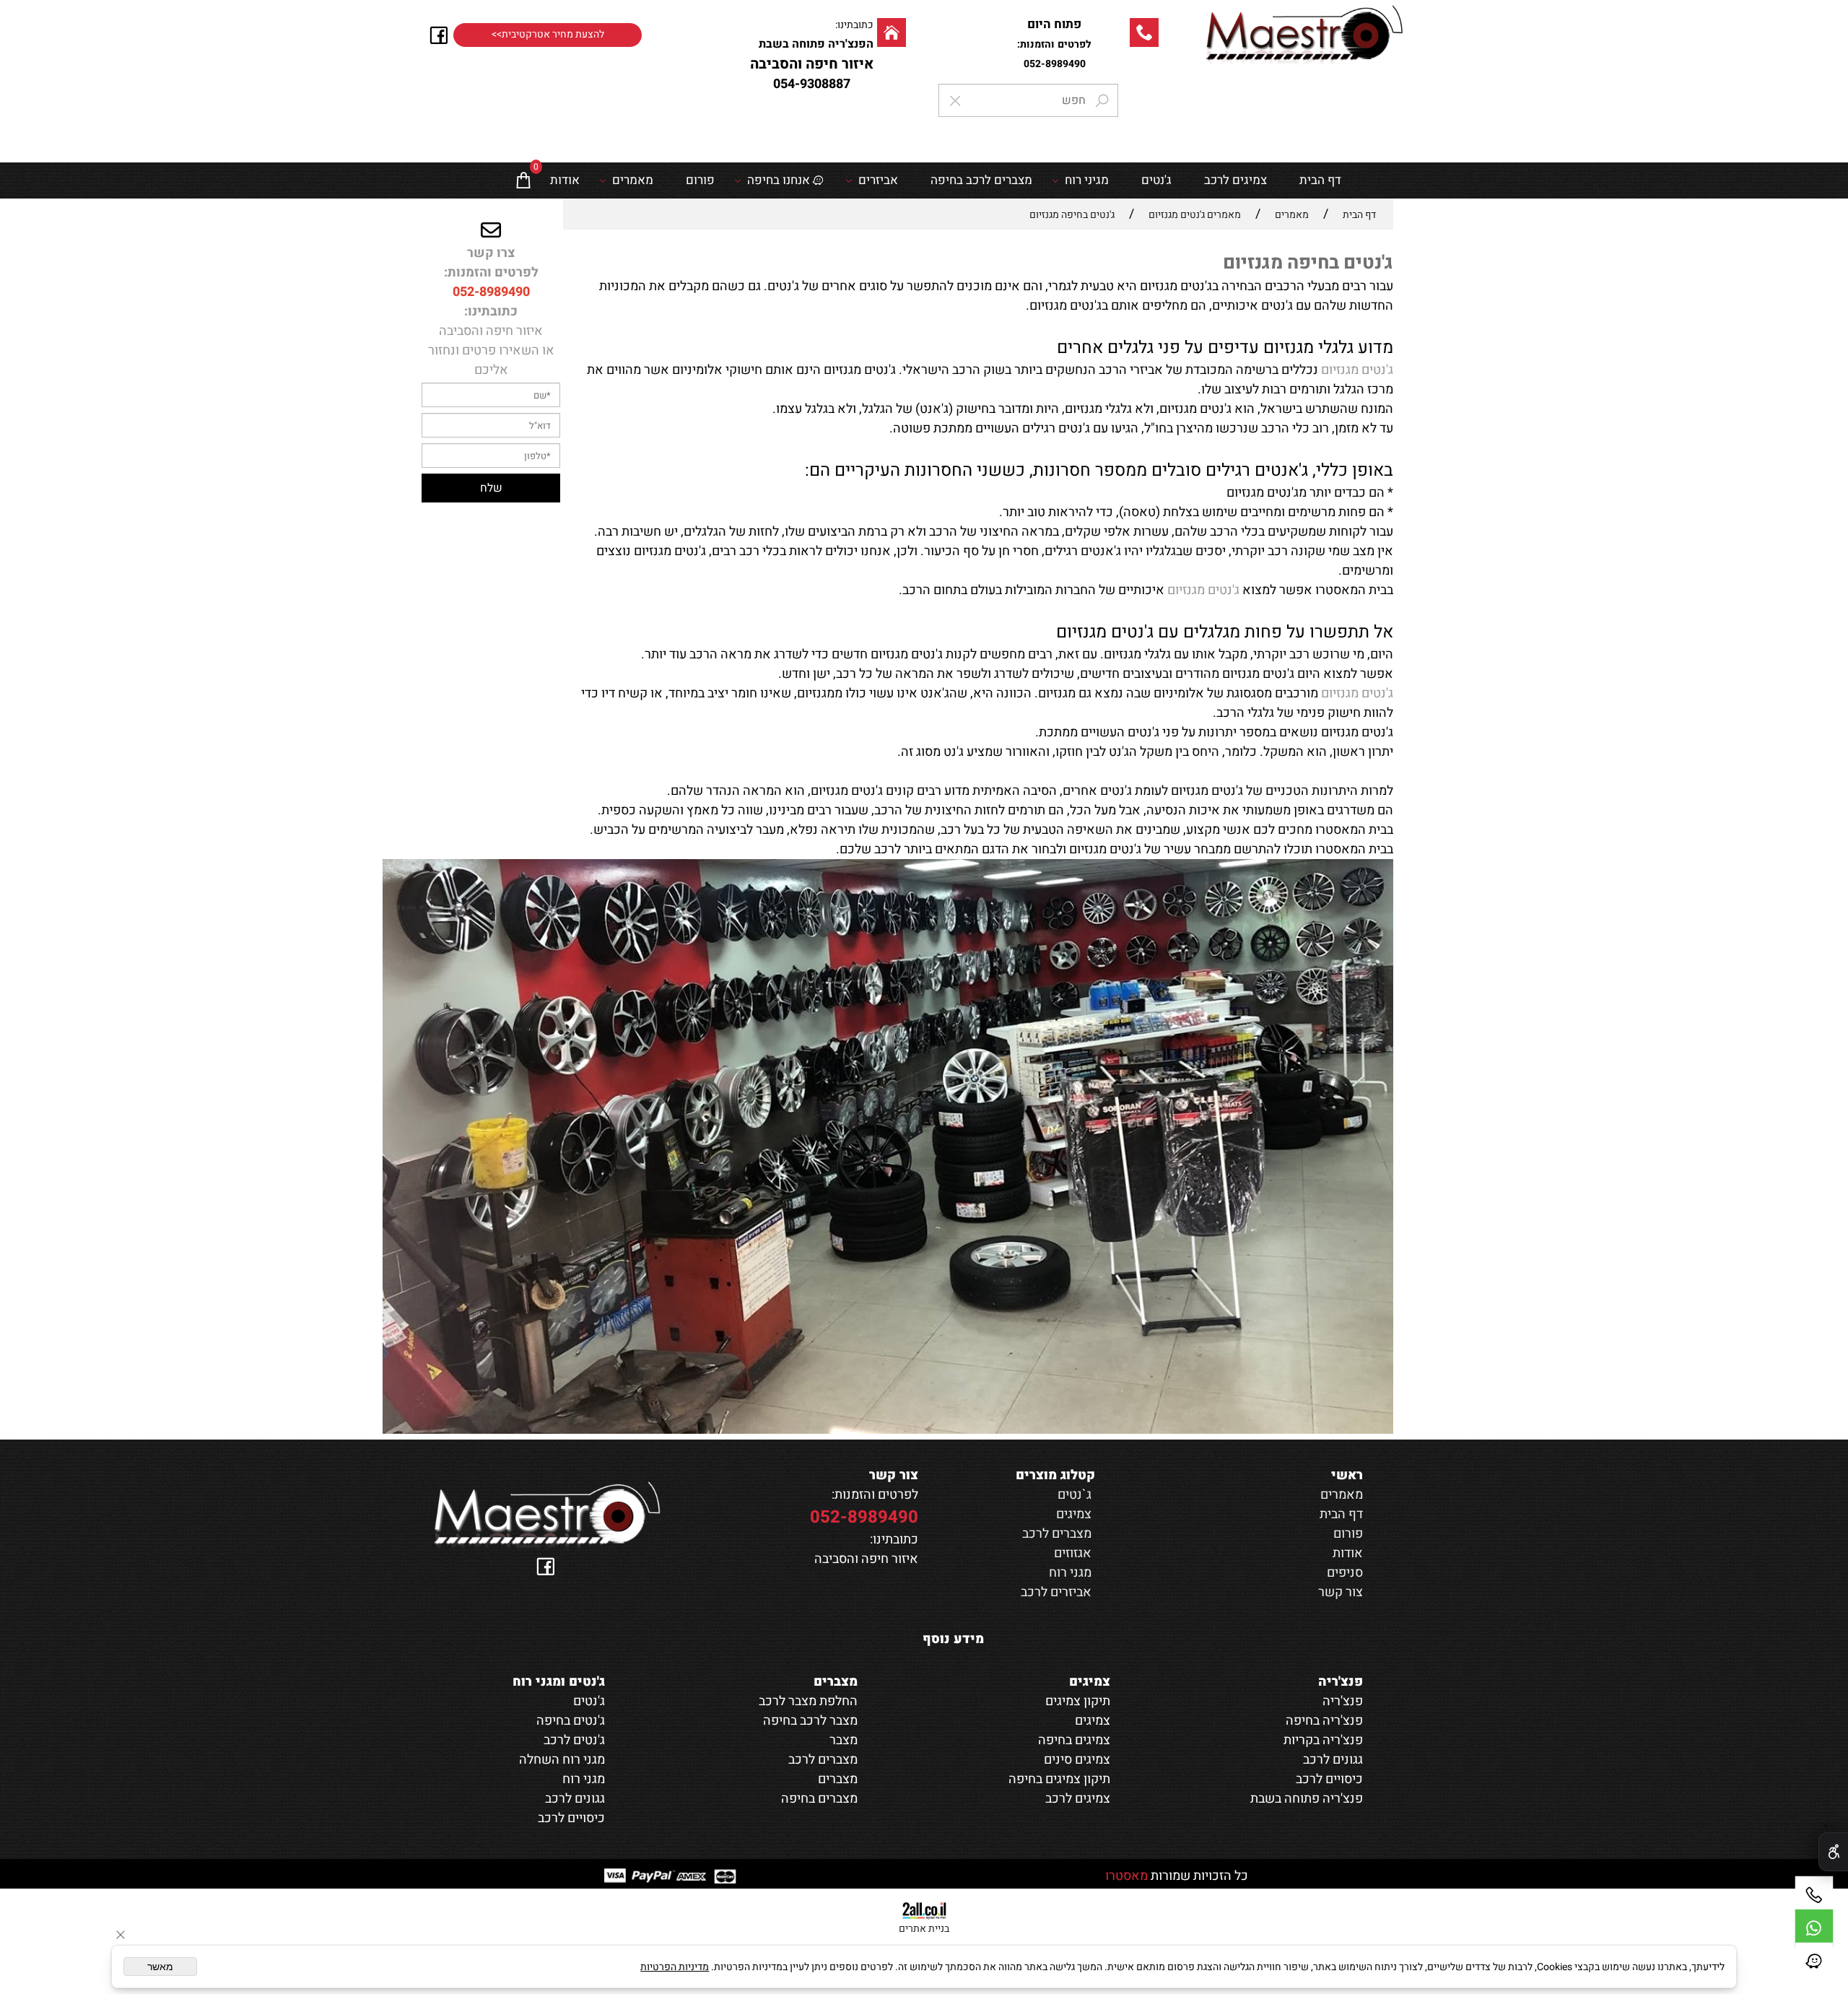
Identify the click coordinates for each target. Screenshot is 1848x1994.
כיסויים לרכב (571, 1818)
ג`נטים (1075, 1495)
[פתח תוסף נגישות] (1833, 1852)
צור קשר (1341, 1592)
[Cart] (523, 180)
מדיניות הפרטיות (675, 1967)
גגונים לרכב (575, 1799)
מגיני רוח (1087, 180)
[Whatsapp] (1814, 1928)
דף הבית (1320, 180)
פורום (700, 180)
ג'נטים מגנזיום (1357, 370)
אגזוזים (1073, 1553)
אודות (565, 180)
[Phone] (1814, 1895)
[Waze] (1814, 1962)
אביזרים (878, 180)
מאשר (160, 1967)
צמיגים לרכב (1235, 180)
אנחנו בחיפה (779, 180)
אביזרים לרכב (1056, 1592)
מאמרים (633, 180)
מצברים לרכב (1057, 1534)
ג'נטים (1156, 180)
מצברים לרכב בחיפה (981, 180)
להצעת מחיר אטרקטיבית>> (548, 35)
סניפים (1345, 1573)
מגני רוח (1070, 1573)
